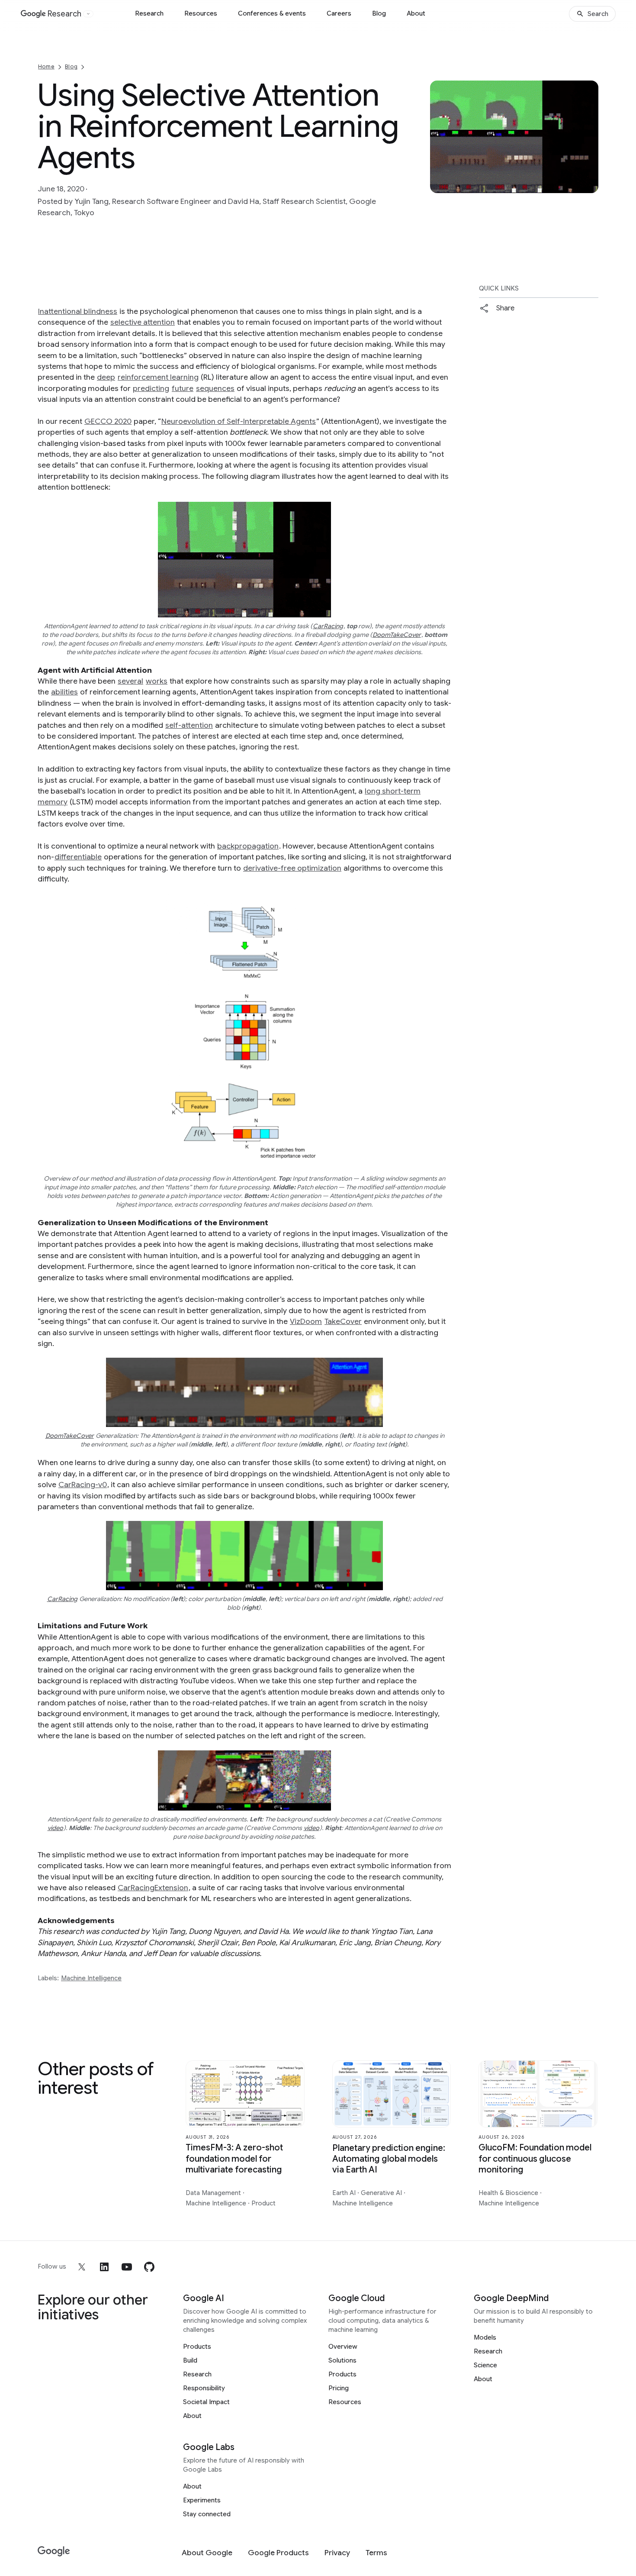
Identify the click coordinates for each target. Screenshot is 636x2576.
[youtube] (127, 2267)
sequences (215, 388)
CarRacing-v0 (83, 1485)
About (416, 13)
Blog (379, 13)
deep (106, 377)
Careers (339, 13)
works (157, 681)
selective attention (143, 322)
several (130, 681)
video (55, 1828)
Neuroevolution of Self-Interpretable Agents (239, 421)
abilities (64, 692)
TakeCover (343, 1321)
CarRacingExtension (153, 1888)
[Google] (54, 2552)
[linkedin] (104, 2267)
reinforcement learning (158, 377)
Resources (201, 13)
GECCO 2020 (108, 421)
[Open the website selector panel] (88, 14)
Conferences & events (272, 13)
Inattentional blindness (78, 311)
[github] (149, 2267)
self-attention (189, 725)
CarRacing (328, 626)
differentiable (78, 857)
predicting (151, 388)
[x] (82, 2267)
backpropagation (248, 846)
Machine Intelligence (91, 1978)
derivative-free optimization (292, 868)
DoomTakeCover (397, 635)
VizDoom (306, 1321)
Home (46, 66)
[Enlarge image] (591, 185)
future (183, 388)
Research (149, 13)
